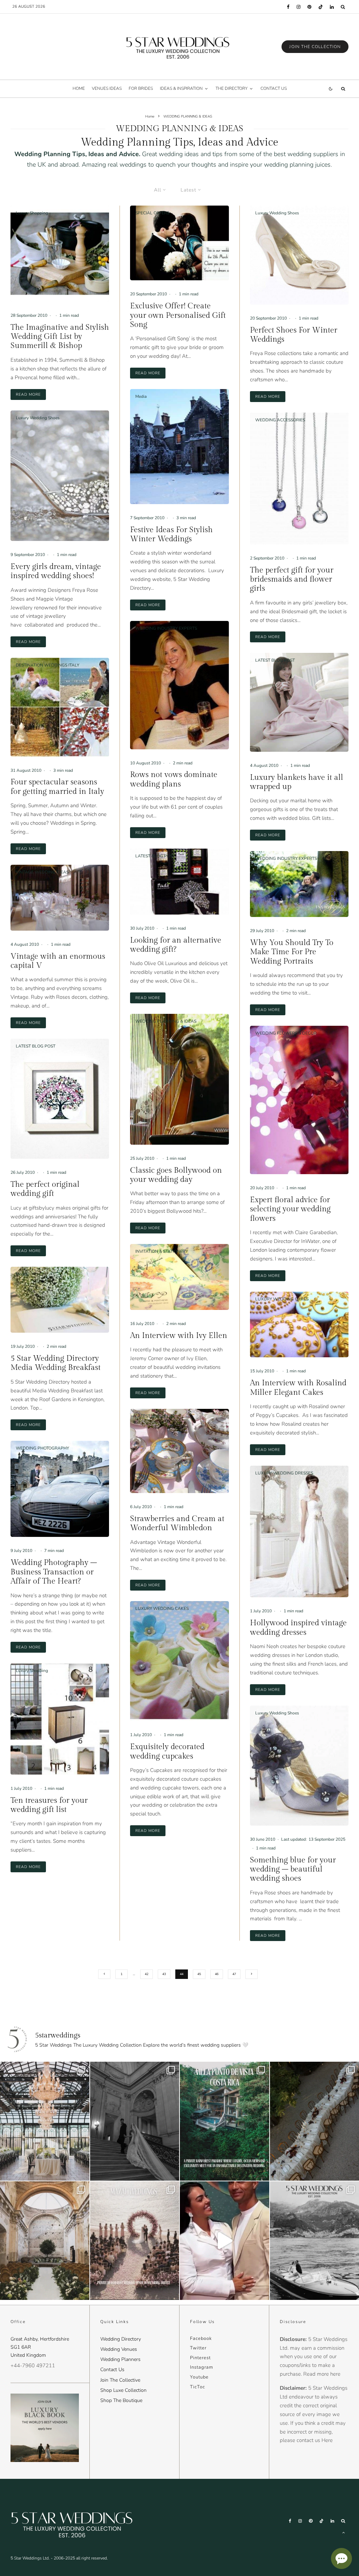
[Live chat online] (341, 2558)
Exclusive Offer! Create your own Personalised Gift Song (178, 315)
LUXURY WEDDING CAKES (162, 1608)
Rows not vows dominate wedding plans (174, 779)
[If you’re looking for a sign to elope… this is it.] (135, 2121)
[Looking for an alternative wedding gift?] (179, 882)
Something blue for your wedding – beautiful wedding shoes (293, 1869)
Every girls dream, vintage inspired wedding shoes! (56, 571)
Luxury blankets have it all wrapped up (297, 782)
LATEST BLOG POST (36, 1046)
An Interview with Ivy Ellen (179, 1336)
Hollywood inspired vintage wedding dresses (298, 1627)
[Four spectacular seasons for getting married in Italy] (60, 707)
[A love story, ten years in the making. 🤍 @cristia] (225, 2241)
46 (217, 1974)
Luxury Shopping (32, 213)
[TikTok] (321, 7)
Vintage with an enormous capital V (58, 961)
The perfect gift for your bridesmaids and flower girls (292, 579)
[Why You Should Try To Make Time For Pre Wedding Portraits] (299, 884)
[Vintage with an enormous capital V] (60, 898)
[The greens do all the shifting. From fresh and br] (45, 2121)
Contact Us (112, 2370)
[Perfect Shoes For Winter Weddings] (299, 255)
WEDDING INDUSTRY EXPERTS (166, 628)
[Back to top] (344, 2532)
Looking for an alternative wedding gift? (176, 945)
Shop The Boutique (121, 2400)
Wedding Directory (121, 2339)
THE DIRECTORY (232, 88)
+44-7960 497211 (33, 2366)
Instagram (202, 2367)
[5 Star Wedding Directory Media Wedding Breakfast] (60, 1300)
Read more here (322, 2374)
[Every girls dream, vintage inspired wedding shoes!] (60, 476)
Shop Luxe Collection (123, 2390)
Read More (31, 394)
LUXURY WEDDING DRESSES (284, 1473)
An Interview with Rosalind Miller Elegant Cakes (298, 1387)
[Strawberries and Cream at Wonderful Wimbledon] (179, 1451)
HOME (79, 88)
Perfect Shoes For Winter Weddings (294, 335)
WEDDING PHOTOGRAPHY (42, 1448)
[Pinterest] (309, 7)
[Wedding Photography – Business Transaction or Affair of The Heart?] (60, 1489)
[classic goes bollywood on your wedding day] (179, 1079)
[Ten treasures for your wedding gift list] (60, 1719)
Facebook (201, 2339)
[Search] (343, 7)
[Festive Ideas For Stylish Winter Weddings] (179, 447)
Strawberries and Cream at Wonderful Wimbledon (177, 1523)
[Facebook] (288, 7)
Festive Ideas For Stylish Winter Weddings (171, 534)
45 (199, 1974)
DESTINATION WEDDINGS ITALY (48, 665)
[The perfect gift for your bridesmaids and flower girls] (299, 479)
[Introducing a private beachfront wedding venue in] (135, 2241)
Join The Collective (120, 2380)
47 (234, 1974)
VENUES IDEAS (107, 88)
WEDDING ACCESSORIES (280, 420)
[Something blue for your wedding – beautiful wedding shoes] (299, 1766)
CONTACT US (274, 88)
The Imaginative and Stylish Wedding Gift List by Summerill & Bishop (60, 337)
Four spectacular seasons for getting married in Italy (57, 787)
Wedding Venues (119, 2349)
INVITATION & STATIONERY (162, 1251)
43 (164, 1974)
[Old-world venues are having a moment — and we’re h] (45, 2241)
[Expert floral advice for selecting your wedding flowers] (299, 1100)
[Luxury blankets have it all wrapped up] (299, 702)
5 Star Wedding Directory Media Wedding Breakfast (56, 1363)
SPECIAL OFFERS (152, 213)
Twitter (198, 2348)
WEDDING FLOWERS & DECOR (286, 1033)
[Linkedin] (332, 7)
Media (21, 1274)
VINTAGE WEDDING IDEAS (42, 872)
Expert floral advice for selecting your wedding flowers (290, 1209)
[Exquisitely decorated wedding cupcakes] (179, 1661)
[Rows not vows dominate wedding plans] (179, 685)
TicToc (198, 2387)
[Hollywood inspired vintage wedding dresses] (299, 1532)
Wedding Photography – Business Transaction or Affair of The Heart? (54, 1572)
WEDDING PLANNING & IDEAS (166, 1021)
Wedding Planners (120, 2359)
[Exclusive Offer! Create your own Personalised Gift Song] (179, 243)
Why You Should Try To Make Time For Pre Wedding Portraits (292, 952)
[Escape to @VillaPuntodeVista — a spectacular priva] (225, 2121)
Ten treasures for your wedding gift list (49, 1805)
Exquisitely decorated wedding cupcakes (167, 1751)
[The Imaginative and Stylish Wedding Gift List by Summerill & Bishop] (60, 253)
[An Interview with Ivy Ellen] (179, 1277)
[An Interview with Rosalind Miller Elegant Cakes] (299, 1325)
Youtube (199, 2377)
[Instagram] (299, 7)
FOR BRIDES (141, 88)
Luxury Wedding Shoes (38, 418)
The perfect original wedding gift (45, 1189)
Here (327, 2440)
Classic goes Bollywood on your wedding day (176, 1175)
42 (147, 1974)
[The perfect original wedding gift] (60, 1099)
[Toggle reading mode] (331, 89)
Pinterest (200, 2358)
